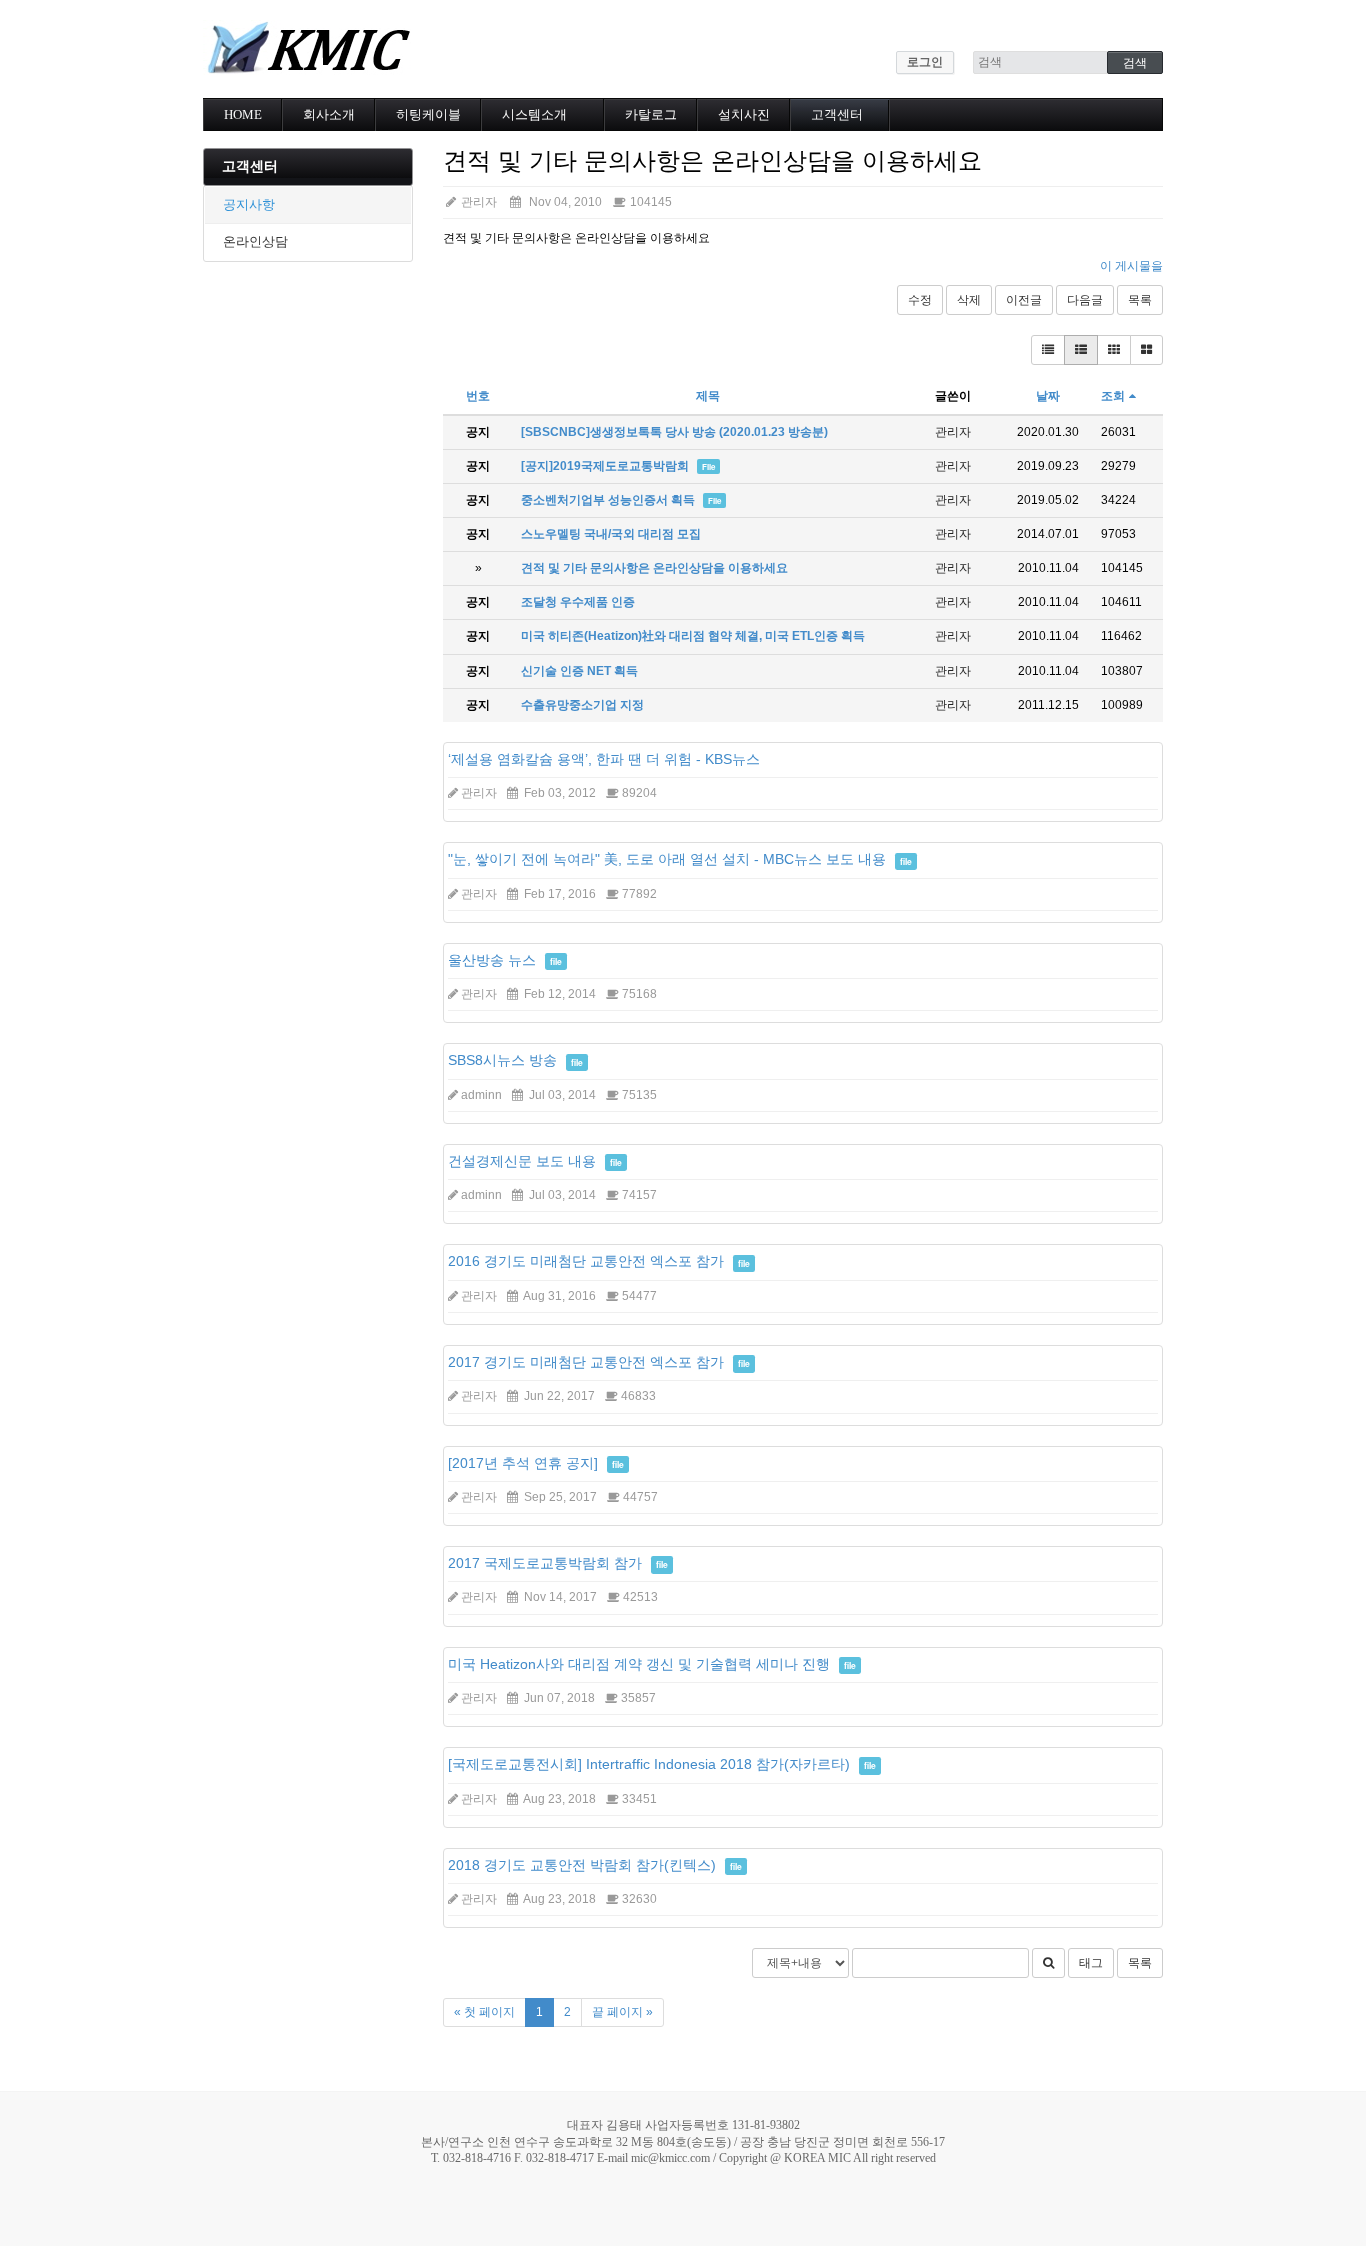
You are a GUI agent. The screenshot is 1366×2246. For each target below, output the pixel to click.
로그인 (925, 62)
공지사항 (249, 204)
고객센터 (837, 114)
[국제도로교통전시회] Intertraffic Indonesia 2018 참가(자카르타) (649, 1764)
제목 (708, 396)
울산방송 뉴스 (492, 960)
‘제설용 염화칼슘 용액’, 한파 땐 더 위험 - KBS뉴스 (604, 759)
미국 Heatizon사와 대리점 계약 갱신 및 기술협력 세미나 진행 (639, 1664)
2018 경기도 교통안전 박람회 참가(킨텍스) (582, 1865)
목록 (1140, 300)
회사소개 (329, 114)
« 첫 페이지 (484, 2012)
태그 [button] (1091, 1963)
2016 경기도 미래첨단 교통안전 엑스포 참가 (586, 1261)
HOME (243, 114)
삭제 (969, 300)
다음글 (1085, 300)
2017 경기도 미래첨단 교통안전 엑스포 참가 (586, 1362)
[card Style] (1114, 350)
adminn (481, 1095)
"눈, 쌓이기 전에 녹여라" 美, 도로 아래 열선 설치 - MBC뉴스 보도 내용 (667, 859)
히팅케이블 (428, 114)
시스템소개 (534, 114)
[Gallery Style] (1146, 350)
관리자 (477, 202)
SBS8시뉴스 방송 (502, 1060)
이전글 (1024, 300)
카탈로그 (651, 114)
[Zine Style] (1081, 350)
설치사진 (744, 114)
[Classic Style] (1048, 350)
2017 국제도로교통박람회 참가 (545, 1563)
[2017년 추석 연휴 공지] (523, 1463)
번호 (478, 396)
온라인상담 (255, 241)
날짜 (1048, 396)
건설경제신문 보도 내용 (522, 1161)
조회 (1113, 396)
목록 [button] (1140, 1963)
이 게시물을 (1131, 266)
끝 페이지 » (622, 2012)
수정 (920, 300)
